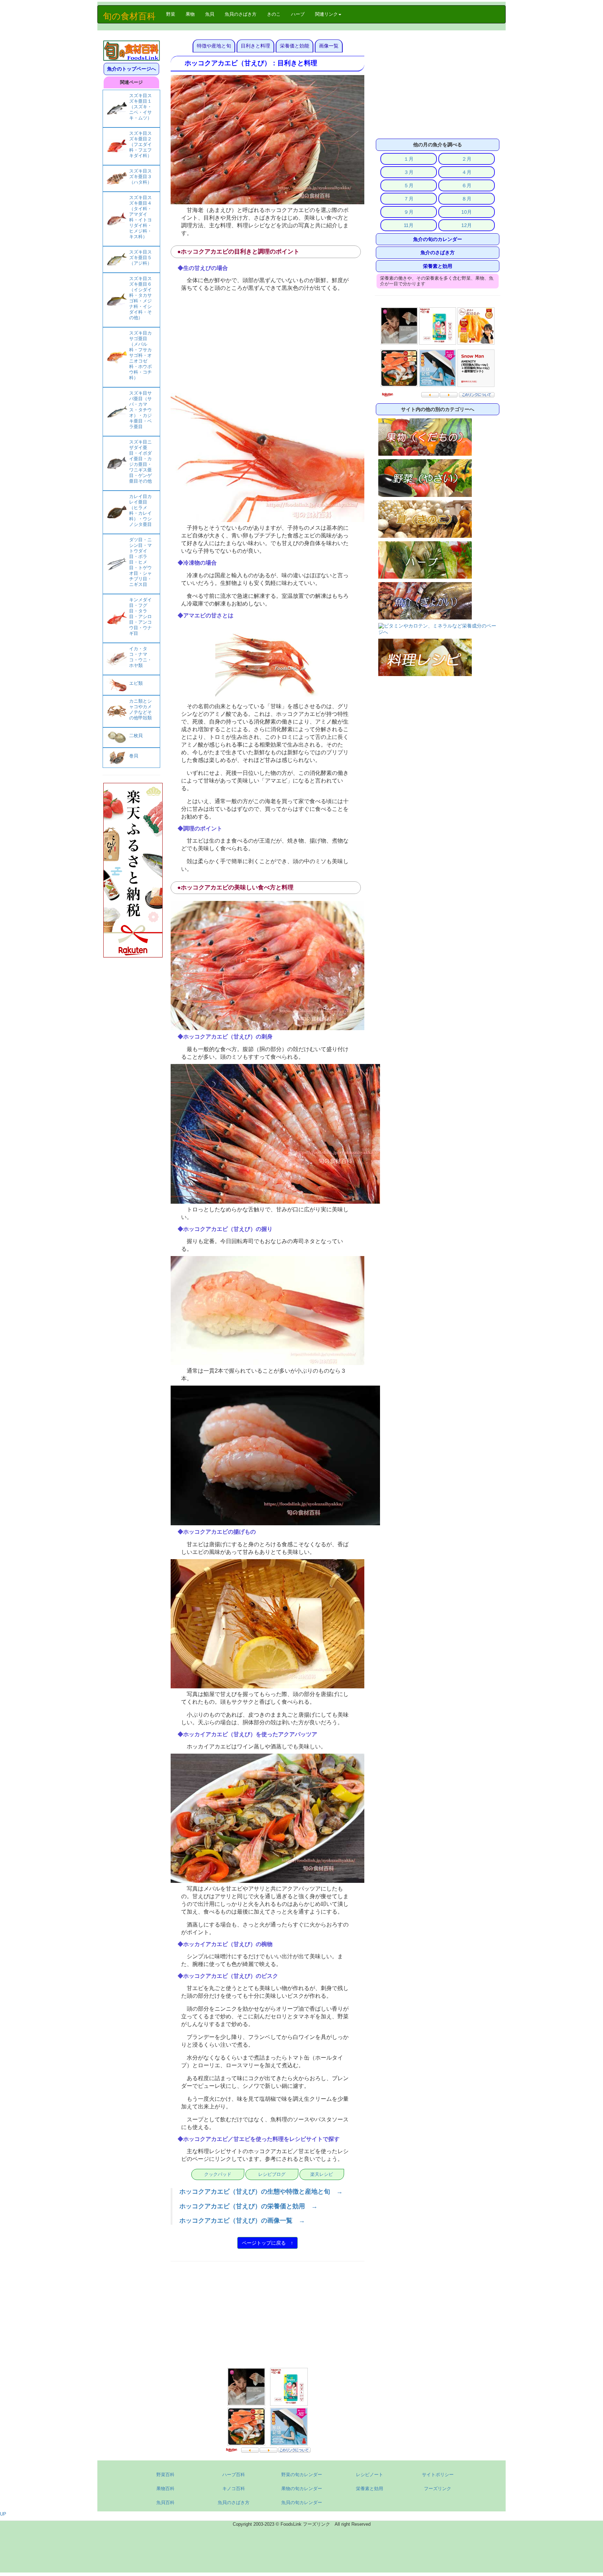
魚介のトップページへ (132, 69)
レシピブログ (272, 2174)
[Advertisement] (267, 344)
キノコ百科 (234, 2489)
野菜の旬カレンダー (302, 2475)
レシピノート (370, 2475)
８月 (467, 199)
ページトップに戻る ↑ (267, 2243)
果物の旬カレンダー (302, 2489)
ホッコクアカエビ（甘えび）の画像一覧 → (242, 2221)
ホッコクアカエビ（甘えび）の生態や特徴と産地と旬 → (261, 2192)
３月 (409, 172)
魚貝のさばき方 (241, 14)
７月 (409, 199)
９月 (409, 212)
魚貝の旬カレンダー (302, 2502)
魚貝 (210, 14)
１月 (409, 159)
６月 (467, 185)
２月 (467, 159)
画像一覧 (329, 46)
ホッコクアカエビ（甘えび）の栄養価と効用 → (248, 2206)
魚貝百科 (165, 2502)
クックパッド (218, 2174)
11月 (409, 225)
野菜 (173, 14)
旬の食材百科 (129, 16)
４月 (467, 172)
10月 (467, 212)
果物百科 (165, 2489)
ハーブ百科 (234, 2475)
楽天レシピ (322, 2174)
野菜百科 (165, 2475)
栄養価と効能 (295, 46)
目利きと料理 (255, 46)
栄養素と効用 (438, 266)
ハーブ (298, 14)
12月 (467, 225)
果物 (190, 14)
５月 (409, 185)
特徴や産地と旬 (214, 46)
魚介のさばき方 (438, 252)
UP (3, 2514)
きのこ (274, 14)
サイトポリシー (438, 2475)
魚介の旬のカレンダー (438, 239)
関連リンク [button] (326, 14)
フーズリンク (438, 2489)
